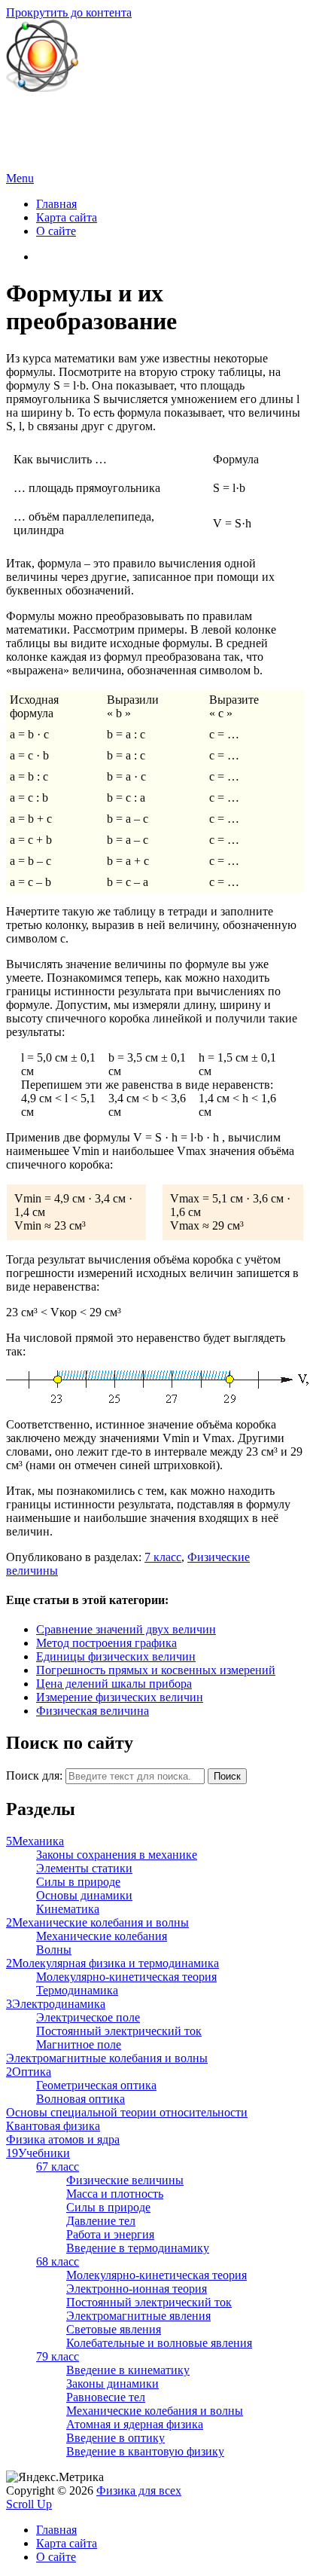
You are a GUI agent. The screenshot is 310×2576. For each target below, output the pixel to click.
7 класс (163, 1557)
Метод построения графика (106, 1643)
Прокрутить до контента (69, 12)
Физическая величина (93, 1711)
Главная (56, 204)
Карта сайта (67, 217)
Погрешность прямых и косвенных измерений (156, 1670)
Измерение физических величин (120, 1697)
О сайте (56, 231)
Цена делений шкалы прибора (114, 1684)
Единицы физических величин (116, 1656)
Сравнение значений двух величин (126, 1629)
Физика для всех (49, 113)
